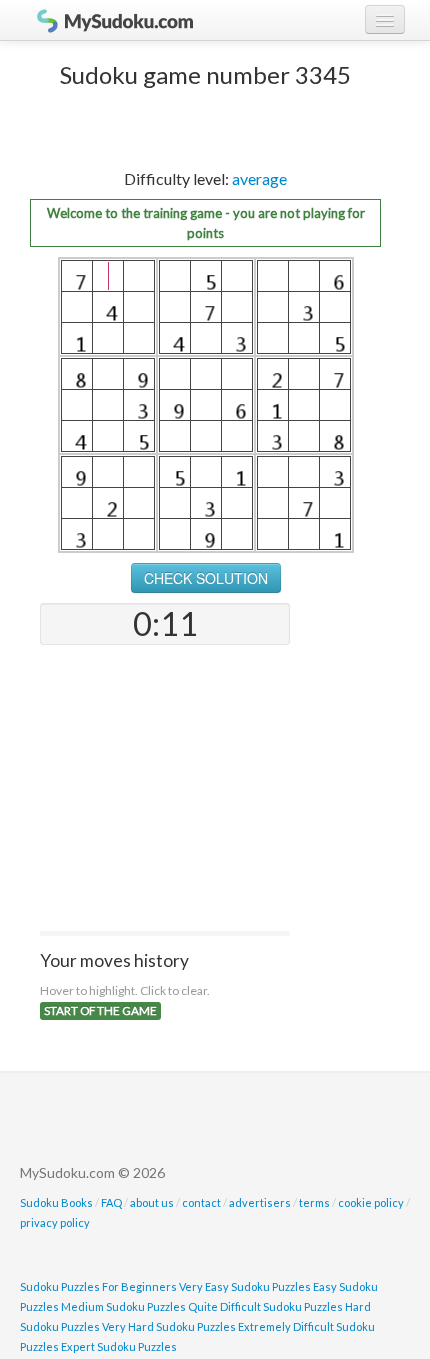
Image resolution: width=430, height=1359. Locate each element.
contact (201, 1202)
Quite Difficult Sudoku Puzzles (265, 1306)
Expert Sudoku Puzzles (119, 1346)
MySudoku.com (105, 20)
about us (152, 1202)
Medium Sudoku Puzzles (123, 1306)
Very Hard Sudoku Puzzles (169, 1326)
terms (314, 1202)
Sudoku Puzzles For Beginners (98, 1286)
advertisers (260, 1202)
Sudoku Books (56, 1202)
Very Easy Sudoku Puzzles (245, 1286)
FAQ (111, 1202)
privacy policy (55, 1222)
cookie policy (371, 1202)
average (259, 178)
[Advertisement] (165, 790)
